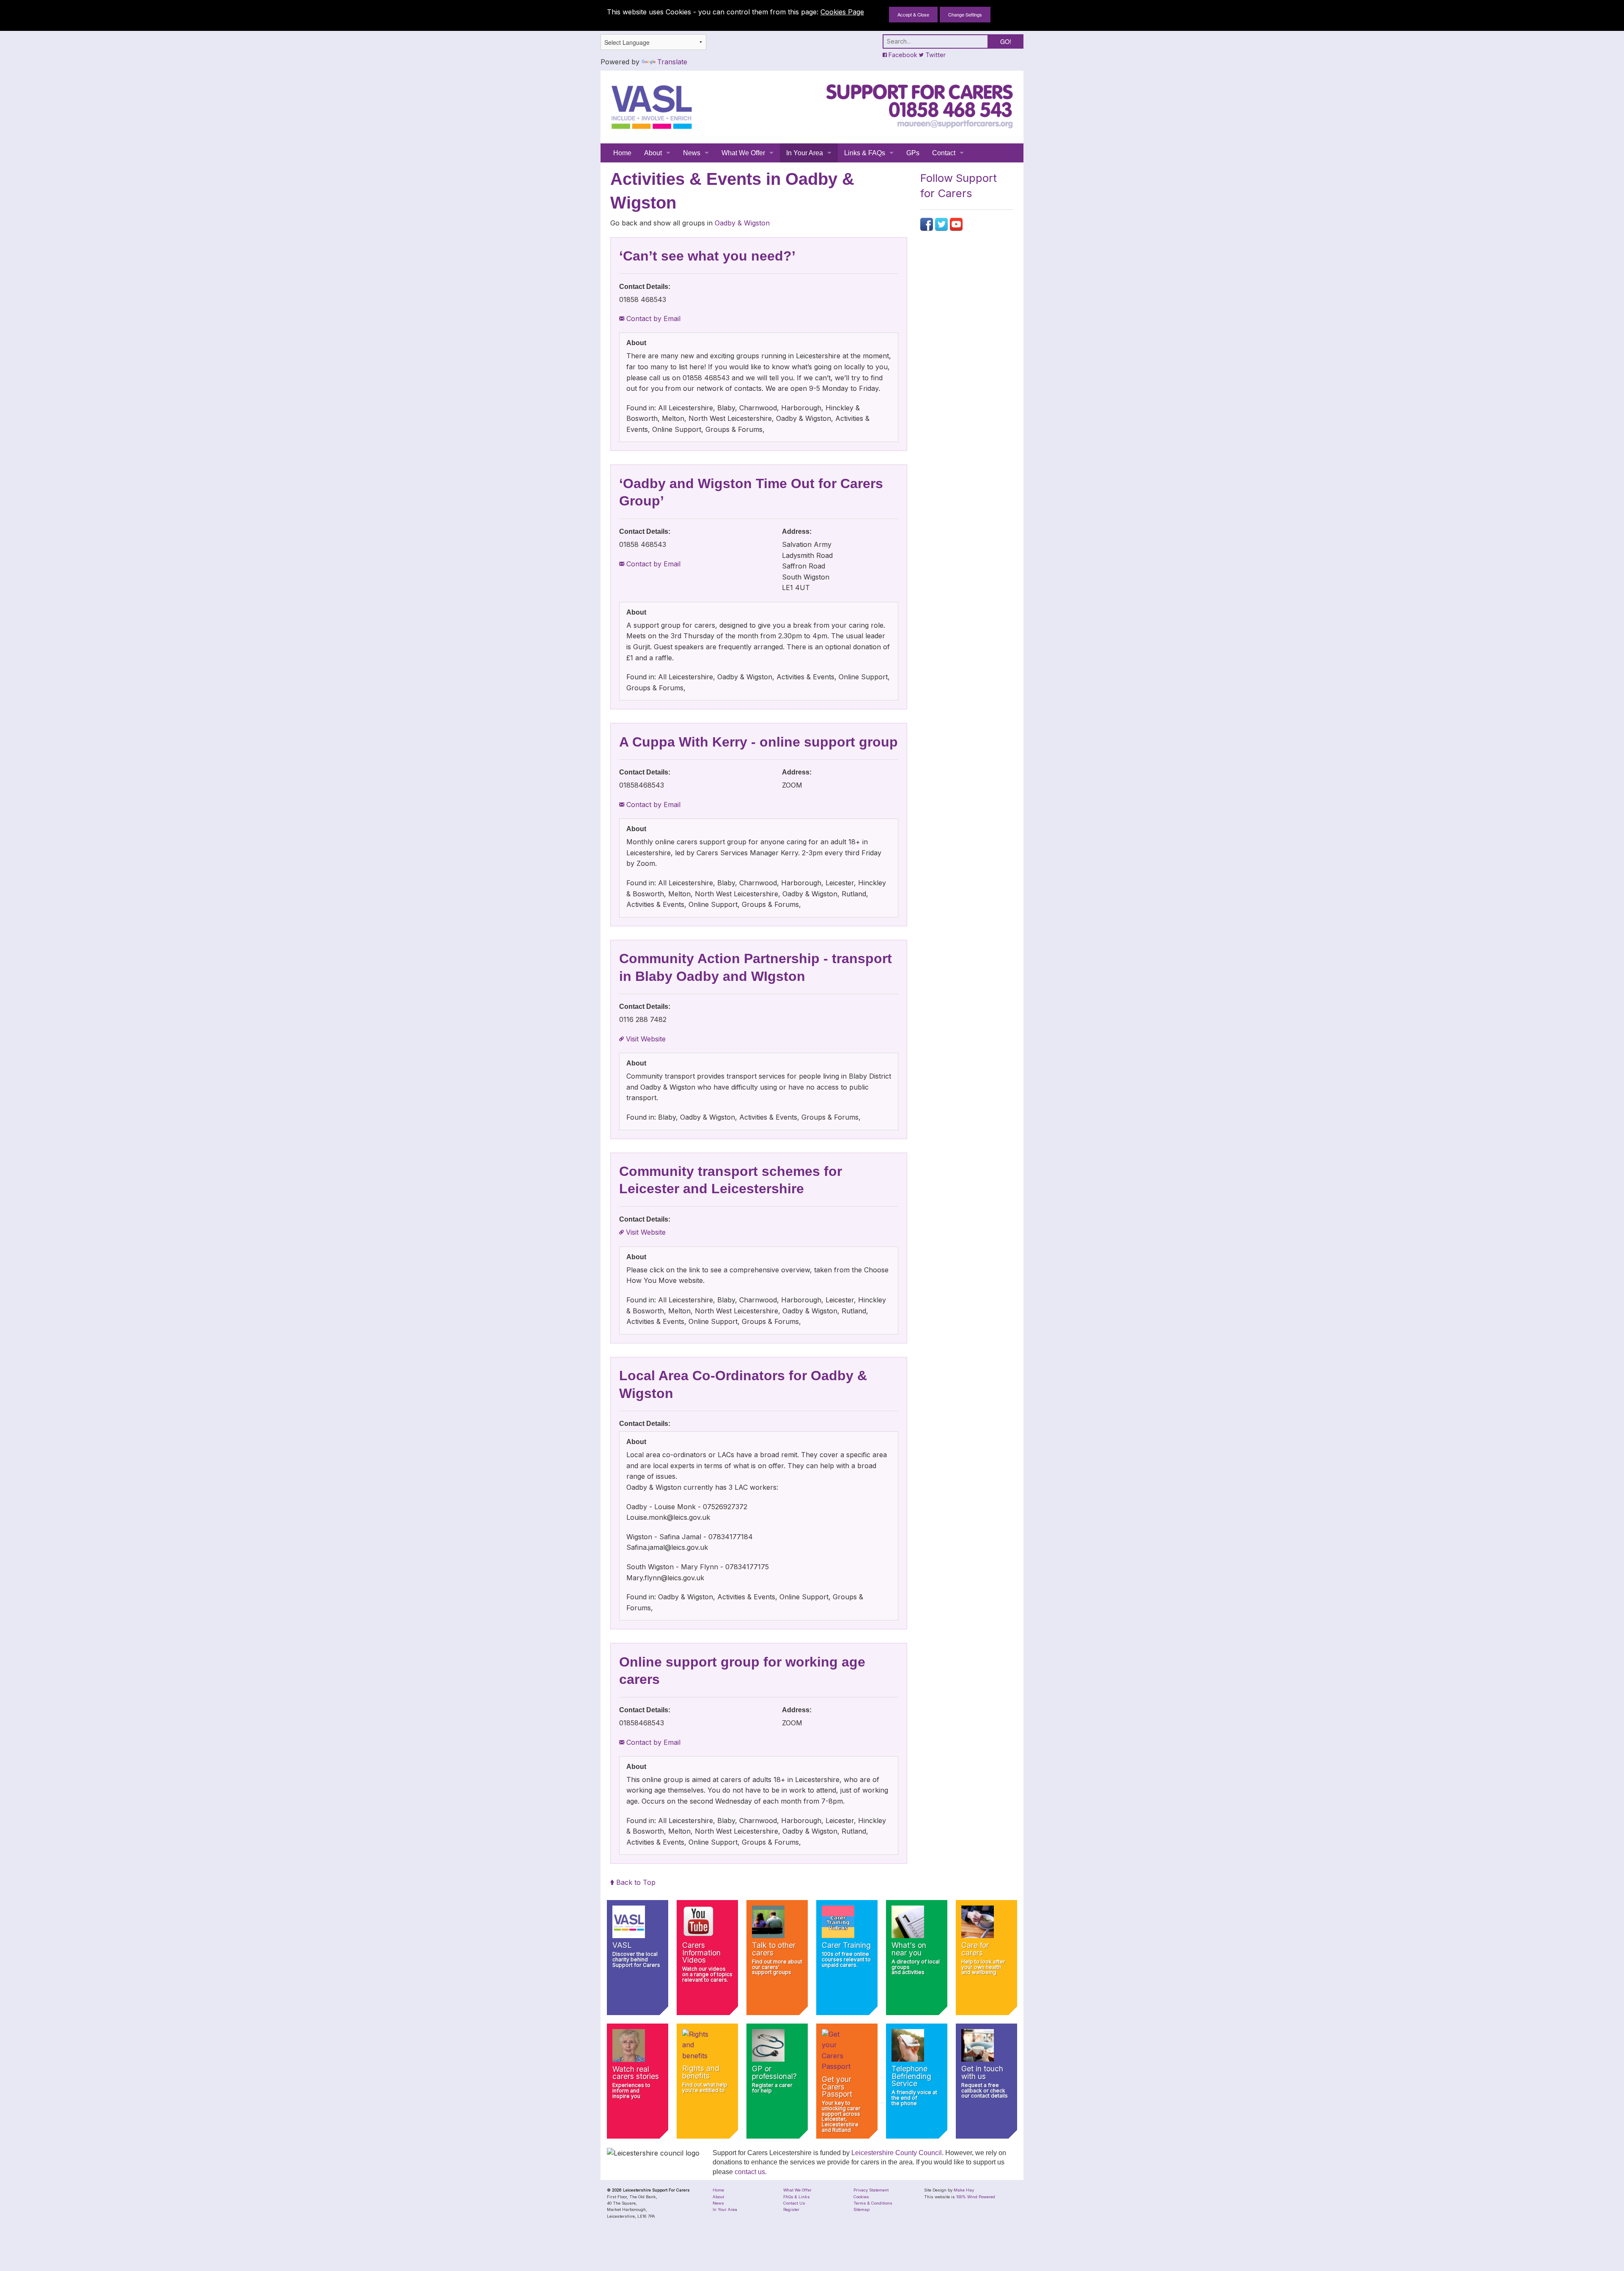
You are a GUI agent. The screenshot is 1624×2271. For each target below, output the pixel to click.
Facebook (902, 55)
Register (791, 2209)
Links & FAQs (865, 153)
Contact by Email (652, 319)
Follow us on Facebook (927, 224)
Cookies (861, 2197)
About (653, 153)
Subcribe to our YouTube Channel (956, 224)
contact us (750, 2172)
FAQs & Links (797, 2197)
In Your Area (805, 153)
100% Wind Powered (976, 2197)
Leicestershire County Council (897, 2153)
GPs (913, 153)
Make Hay (964, 2190)
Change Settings (965, 14)
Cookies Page (842, 12)
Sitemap (861, 2209)
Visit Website (645, 1039)
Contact (944, 153)
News (692, 153)
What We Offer (743, 153)
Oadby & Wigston (742, 223)
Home (622, 153)
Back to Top (635, 1882)
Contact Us (794, 2203)
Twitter (935, 55)
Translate (672, 62)
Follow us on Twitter (941, 224)
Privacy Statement (871, 2190)
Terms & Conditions (873, 2203)
